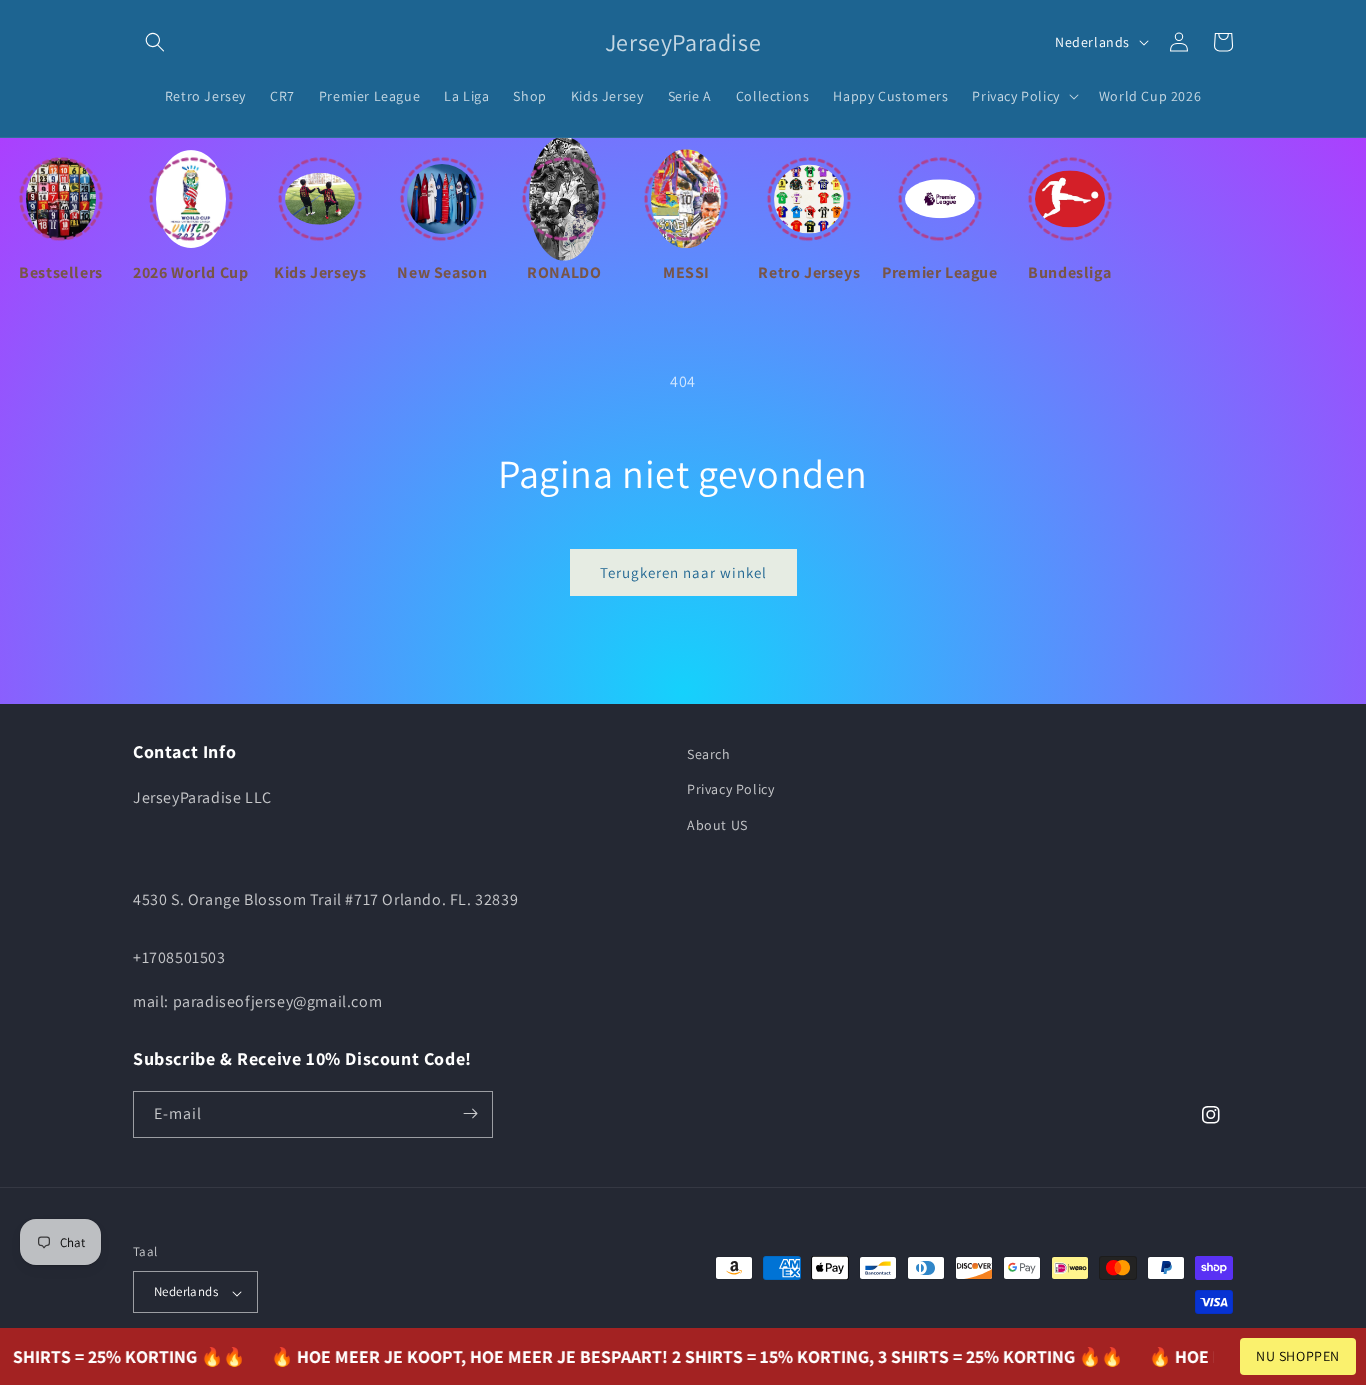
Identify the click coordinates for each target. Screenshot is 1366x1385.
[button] (155, 42)
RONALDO (564, 272)
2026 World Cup (190, 272)
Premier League (939, 272)
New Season (442, 272)
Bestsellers (61, 272)
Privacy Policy (730, 789)
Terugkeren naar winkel (683, 572)
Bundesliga (1069, 272)
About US (717, 824)
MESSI (686, 272)
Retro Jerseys (809, 272)
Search (709, 754)
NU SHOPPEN (1298, 1356)
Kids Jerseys (320, 272)
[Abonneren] (470, 1113)
